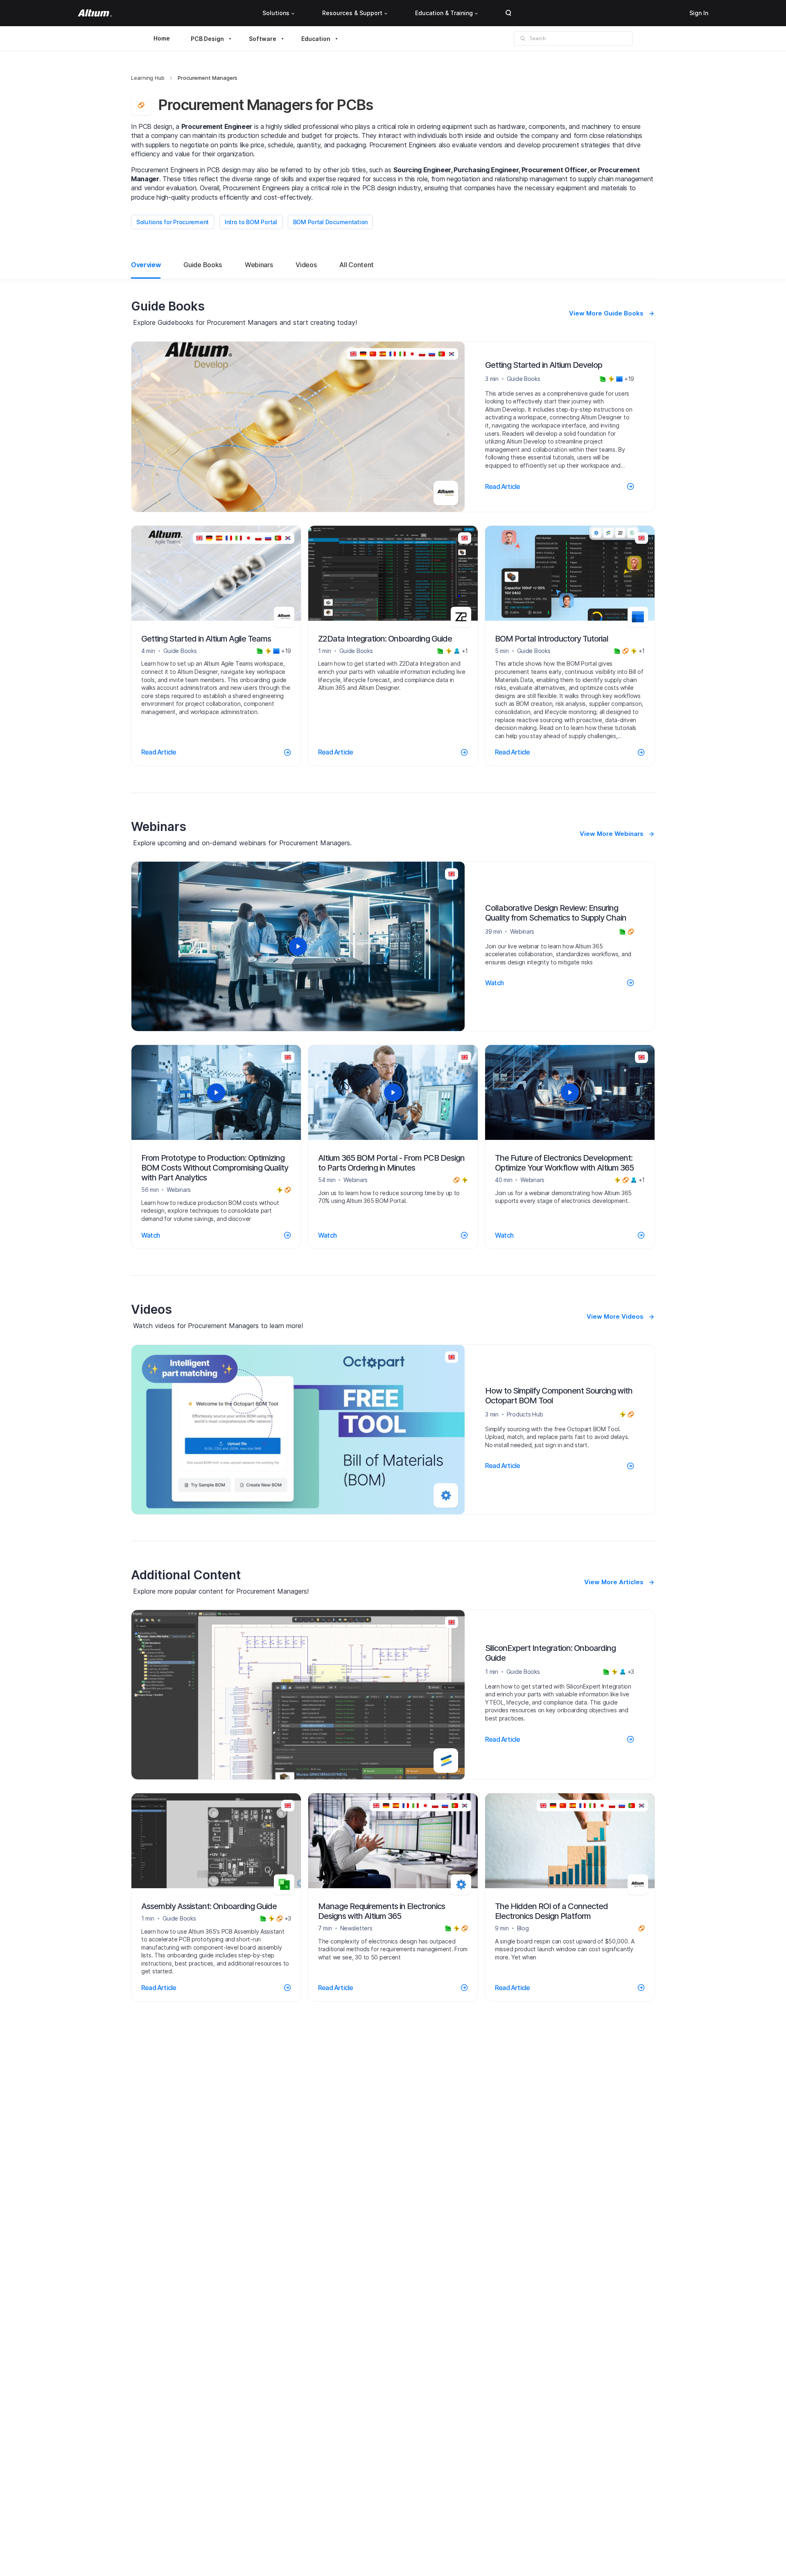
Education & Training (444, 13)
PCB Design (207, 39)
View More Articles (614, 1582)
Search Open (508, 13)
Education (316, 39)
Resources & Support (352, 13)
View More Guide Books (606, 313)
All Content (356, 265)
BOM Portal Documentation (330, 222)
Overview (146, 265)
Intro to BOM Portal (251, 222)
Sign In (699, 13)
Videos (306, 265)
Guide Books (202, 265)
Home (162, 38)
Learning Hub (148, 78)
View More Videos (615, 1316)
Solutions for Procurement (173, 222)
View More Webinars (612, 834)
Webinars (259, 265)
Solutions (276, 13)
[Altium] (95, 13)
